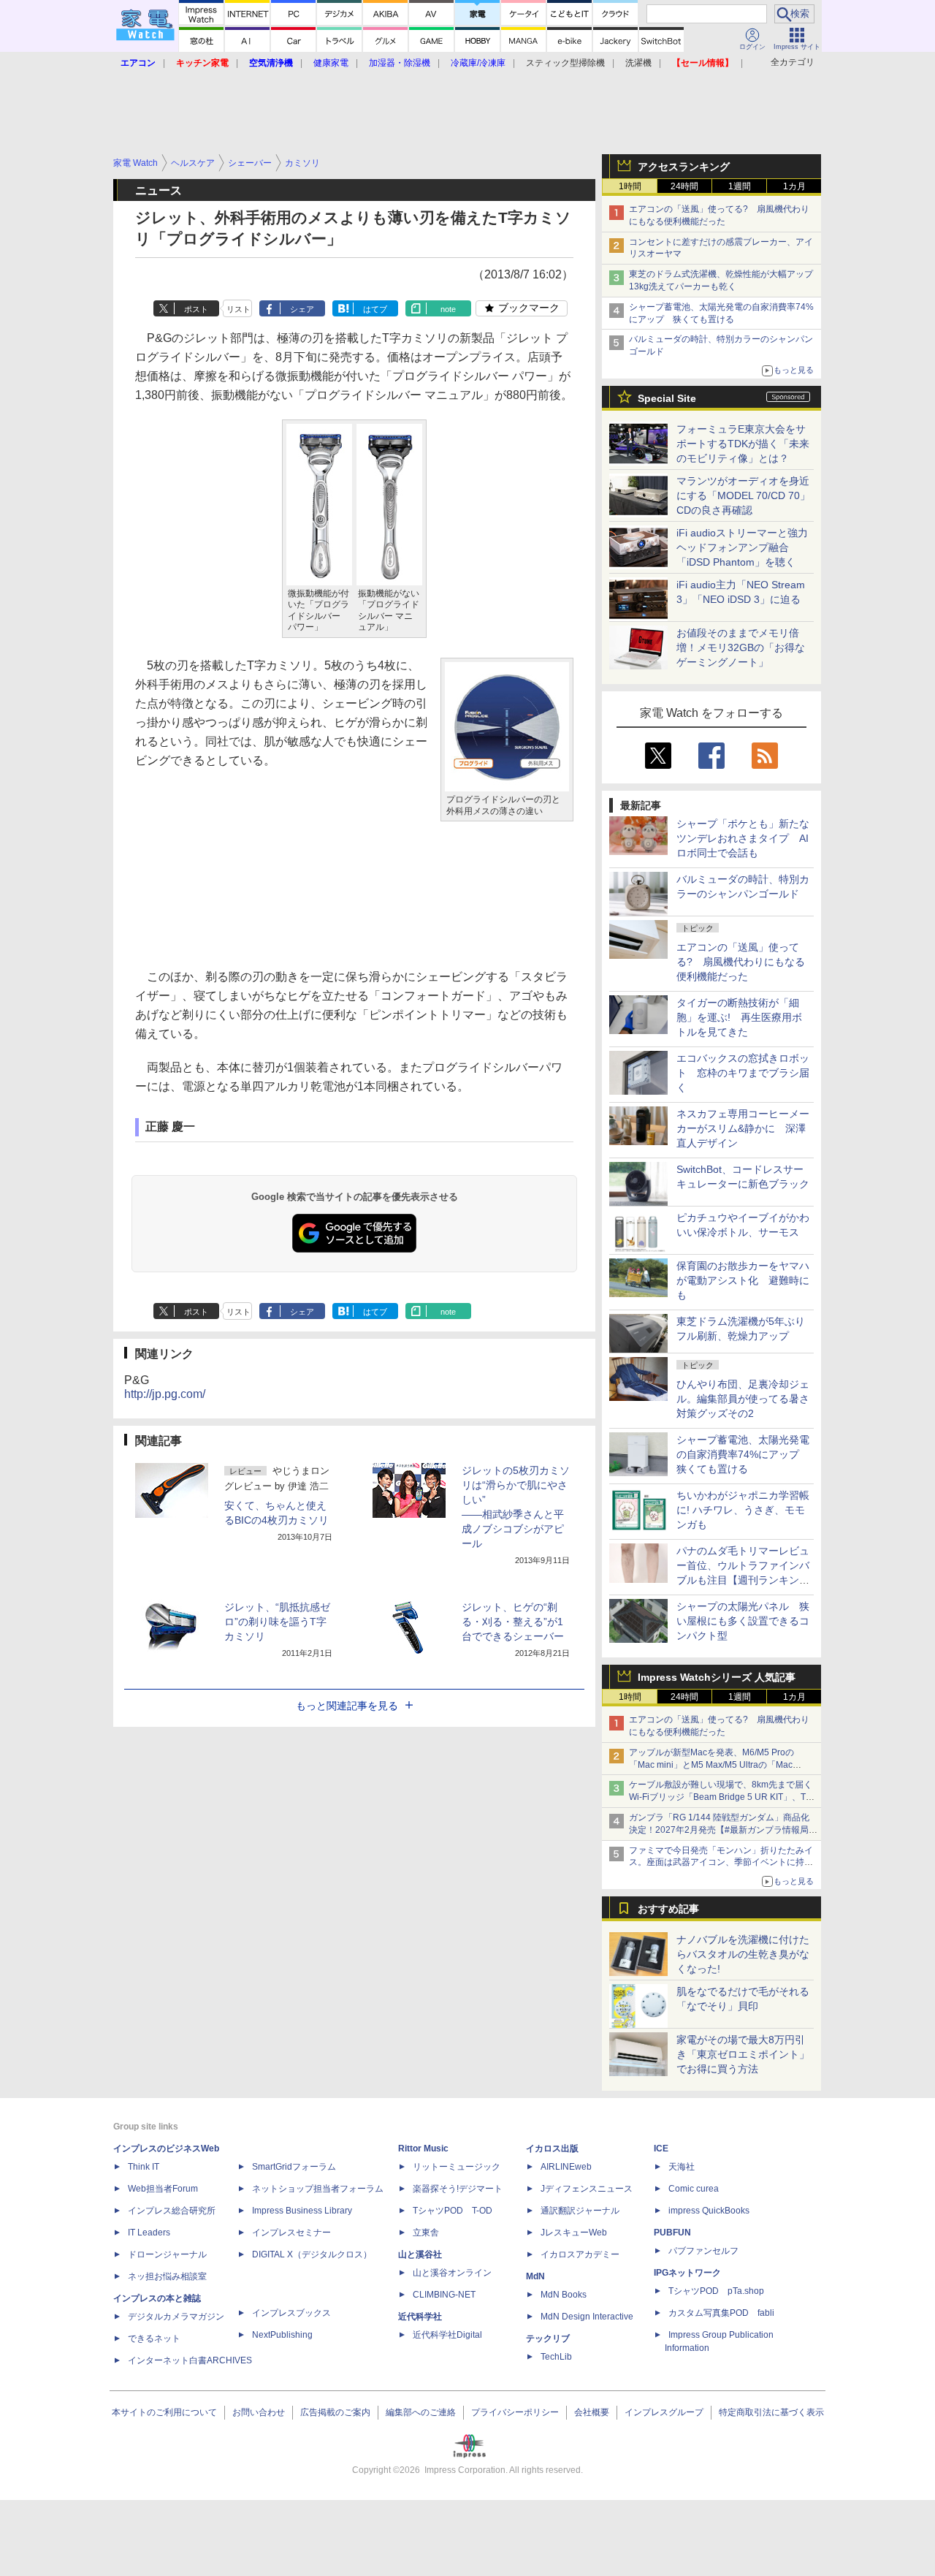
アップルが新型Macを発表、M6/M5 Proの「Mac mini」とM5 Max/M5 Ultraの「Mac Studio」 (711, 1765)
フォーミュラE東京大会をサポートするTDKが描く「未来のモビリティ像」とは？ (743, 444)
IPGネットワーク (687, 2273)
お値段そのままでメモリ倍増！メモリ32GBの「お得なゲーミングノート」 (741, 647)
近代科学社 (420, 2317)
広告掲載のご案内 (335, 2412)
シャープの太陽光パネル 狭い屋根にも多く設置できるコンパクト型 (743, 1621)
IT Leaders (149, 2233)
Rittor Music (423, 2148)
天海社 (682, 2167)
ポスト (196, 309)
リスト (238, 309)
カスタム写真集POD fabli (721, 2313)
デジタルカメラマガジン (176, 2317)
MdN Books (564, 2295)
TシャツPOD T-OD (453, 2211)
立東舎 (426, 2233)
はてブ (375, 309)
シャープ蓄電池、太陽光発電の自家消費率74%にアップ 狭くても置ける (743, 1454)
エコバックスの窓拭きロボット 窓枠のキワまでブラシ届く (743, 1073)
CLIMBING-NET (444, 2295)
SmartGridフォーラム (294, 2167)
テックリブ (548, 2338)
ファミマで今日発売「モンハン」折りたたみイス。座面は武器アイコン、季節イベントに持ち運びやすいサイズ (721, 1863)
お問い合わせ (259, 2412)
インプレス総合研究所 (172, 2211)
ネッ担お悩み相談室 (167, 2276)
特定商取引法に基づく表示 (771, 2412)
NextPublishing (282, 2335)
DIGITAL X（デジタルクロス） (312, 2254)
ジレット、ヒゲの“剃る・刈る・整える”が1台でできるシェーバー (513, 1622)
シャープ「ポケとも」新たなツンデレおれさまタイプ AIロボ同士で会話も (743, 838)
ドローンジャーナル (167, 2254)
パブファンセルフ (703, 2251)
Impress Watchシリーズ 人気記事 (717, 1677)
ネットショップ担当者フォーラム (318, 2189)
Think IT (144, 2167)
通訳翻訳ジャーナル (580, 2211)
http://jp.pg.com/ (165, 1394)
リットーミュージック (457, 2167)
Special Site (667, 398)
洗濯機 (638, 63)
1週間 (740, 186)
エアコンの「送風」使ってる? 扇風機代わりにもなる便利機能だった (741, 962)
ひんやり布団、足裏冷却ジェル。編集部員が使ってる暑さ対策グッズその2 (743, 1399)
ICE (661, 2148)
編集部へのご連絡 (421, 2412)
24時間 (684, 186)
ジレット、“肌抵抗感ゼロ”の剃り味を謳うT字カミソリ (277, 1622)
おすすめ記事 (668, 1909)
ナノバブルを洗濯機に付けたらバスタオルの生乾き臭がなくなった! (743, 1954)
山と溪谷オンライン (452, 2273)
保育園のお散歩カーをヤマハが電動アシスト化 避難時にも (743, 1280)
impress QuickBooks (709, 2211)
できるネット (154, 2338)
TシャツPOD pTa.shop (716, 2291)
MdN (535, 2276)
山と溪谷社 (420, 2254)
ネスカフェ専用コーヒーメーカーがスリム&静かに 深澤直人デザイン (743, 1128)
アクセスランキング (684, 167)
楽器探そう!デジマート (458, 2189)
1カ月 (794, 186)
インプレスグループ (664, 2412)
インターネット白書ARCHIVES (190, 2360)
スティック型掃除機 (565, 63)
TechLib (556, 2357)
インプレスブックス (291, 2313)
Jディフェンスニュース (587, 2189)
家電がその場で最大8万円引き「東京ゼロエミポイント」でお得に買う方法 (743, 2054)
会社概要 (592, 2412)
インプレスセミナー (291, 2233)
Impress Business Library (302, 2211)
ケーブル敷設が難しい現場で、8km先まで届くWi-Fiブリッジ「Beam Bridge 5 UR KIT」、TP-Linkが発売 (722, 1797)
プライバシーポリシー (515, 2412)
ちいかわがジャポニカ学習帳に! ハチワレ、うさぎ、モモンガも (743, 1510)
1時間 (630, 186)
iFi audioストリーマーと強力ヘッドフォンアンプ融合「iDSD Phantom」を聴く (742, 547)
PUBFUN (672, 2233)
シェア (302, 309)
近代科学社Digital (447, 2335)
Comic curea (694, 2189)
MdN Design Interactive (587, 2317)
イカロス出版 (552, 2148)
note (448, 309)
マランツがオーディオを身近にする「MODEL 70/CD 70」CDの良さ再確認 (743, 495)
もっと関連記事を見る (347, 1706)
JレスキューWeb (574, 2233)
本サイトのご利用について (164, 2412)
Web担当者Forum (163, 2189)
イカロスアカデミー (580, 2254)
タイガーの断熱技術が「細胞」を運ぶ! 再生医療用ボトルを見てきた (739, 1017)
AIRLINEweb (566, 2167)
